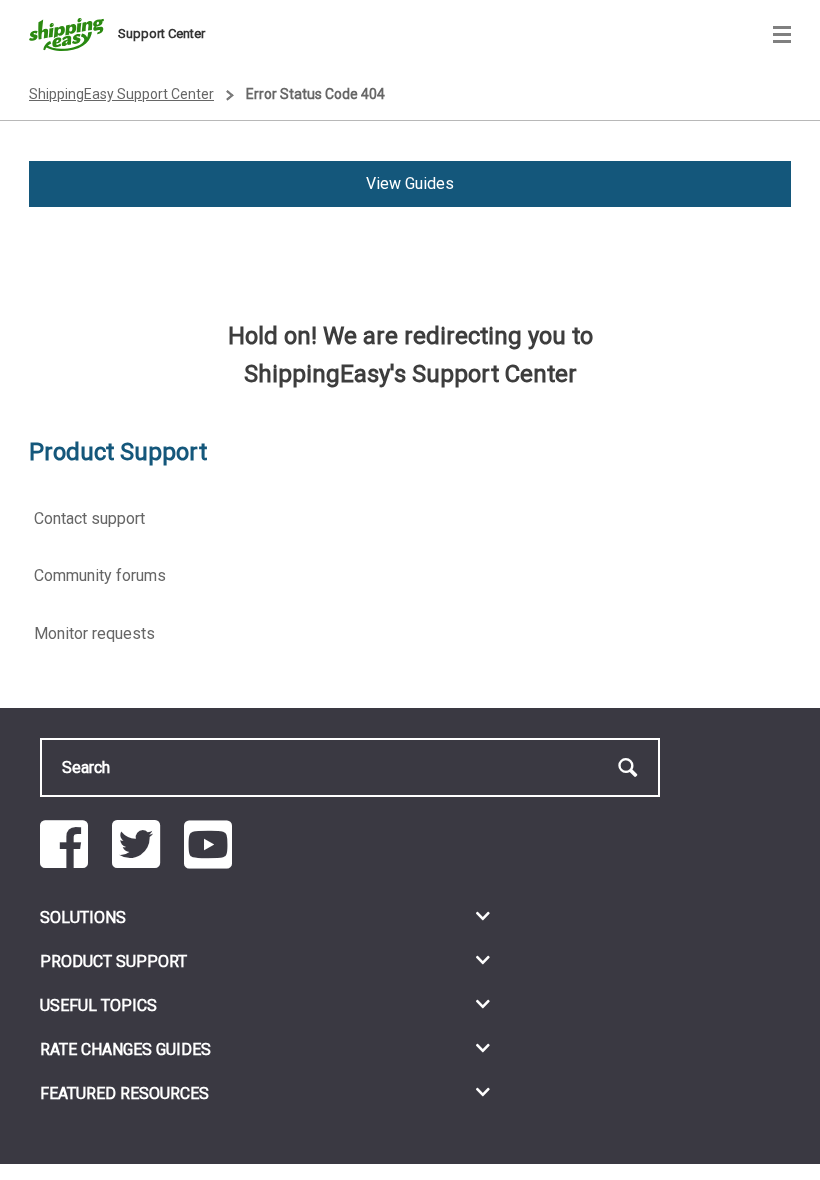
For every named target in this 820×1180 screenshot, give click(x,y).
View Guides (410, 183)
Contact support (89, 518)
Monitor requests (94, 633)
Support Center (161, 33)
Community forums (100, 575)
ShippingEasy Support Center (121, 94)
